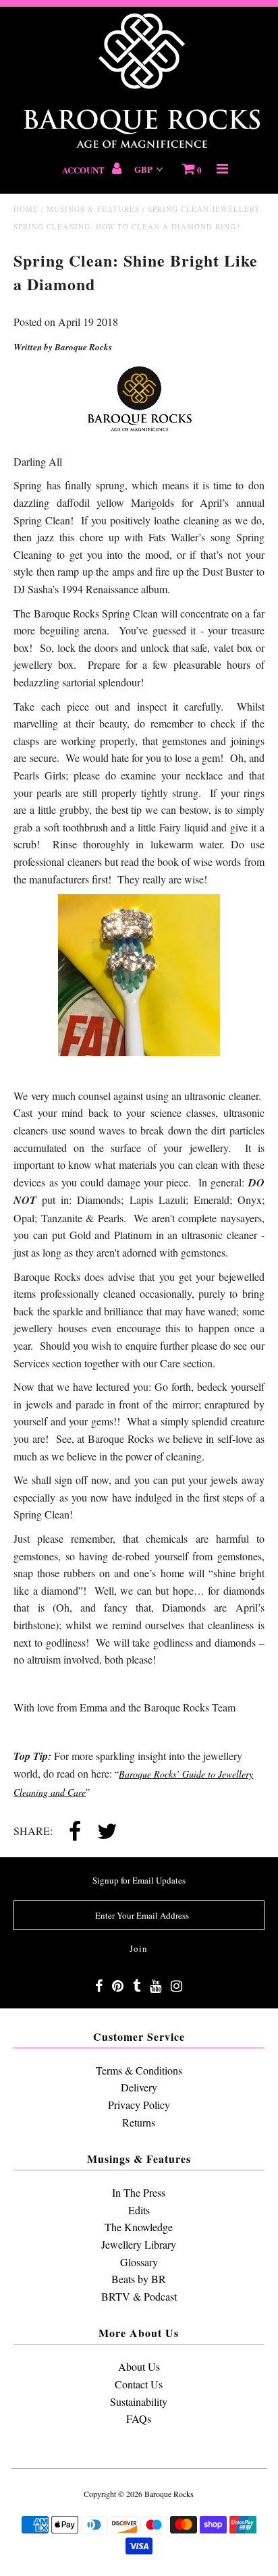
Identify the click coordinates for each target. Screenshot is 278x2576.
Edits (139, 2210)
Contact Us (139, 2384)
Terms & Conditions (139, 2070)
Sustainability (139, 2402)
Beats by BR (139, 2279)
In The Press (139, 2192)
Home (26, 209)
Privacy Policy (139, 2105)
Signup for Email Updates (139, 1880)
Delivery (139, 2087)
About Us (139, 2366)
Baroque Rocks (169, 2494)
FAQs (139, 2418)
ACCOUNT (84, 170)
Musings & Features (93, 209)
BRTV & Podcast (139, 2296)
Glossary (139, 2262)
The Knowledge (139, 2227)
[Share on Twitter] (107, 1832)
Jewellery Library (139, 2244)
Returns (139, 2122)
